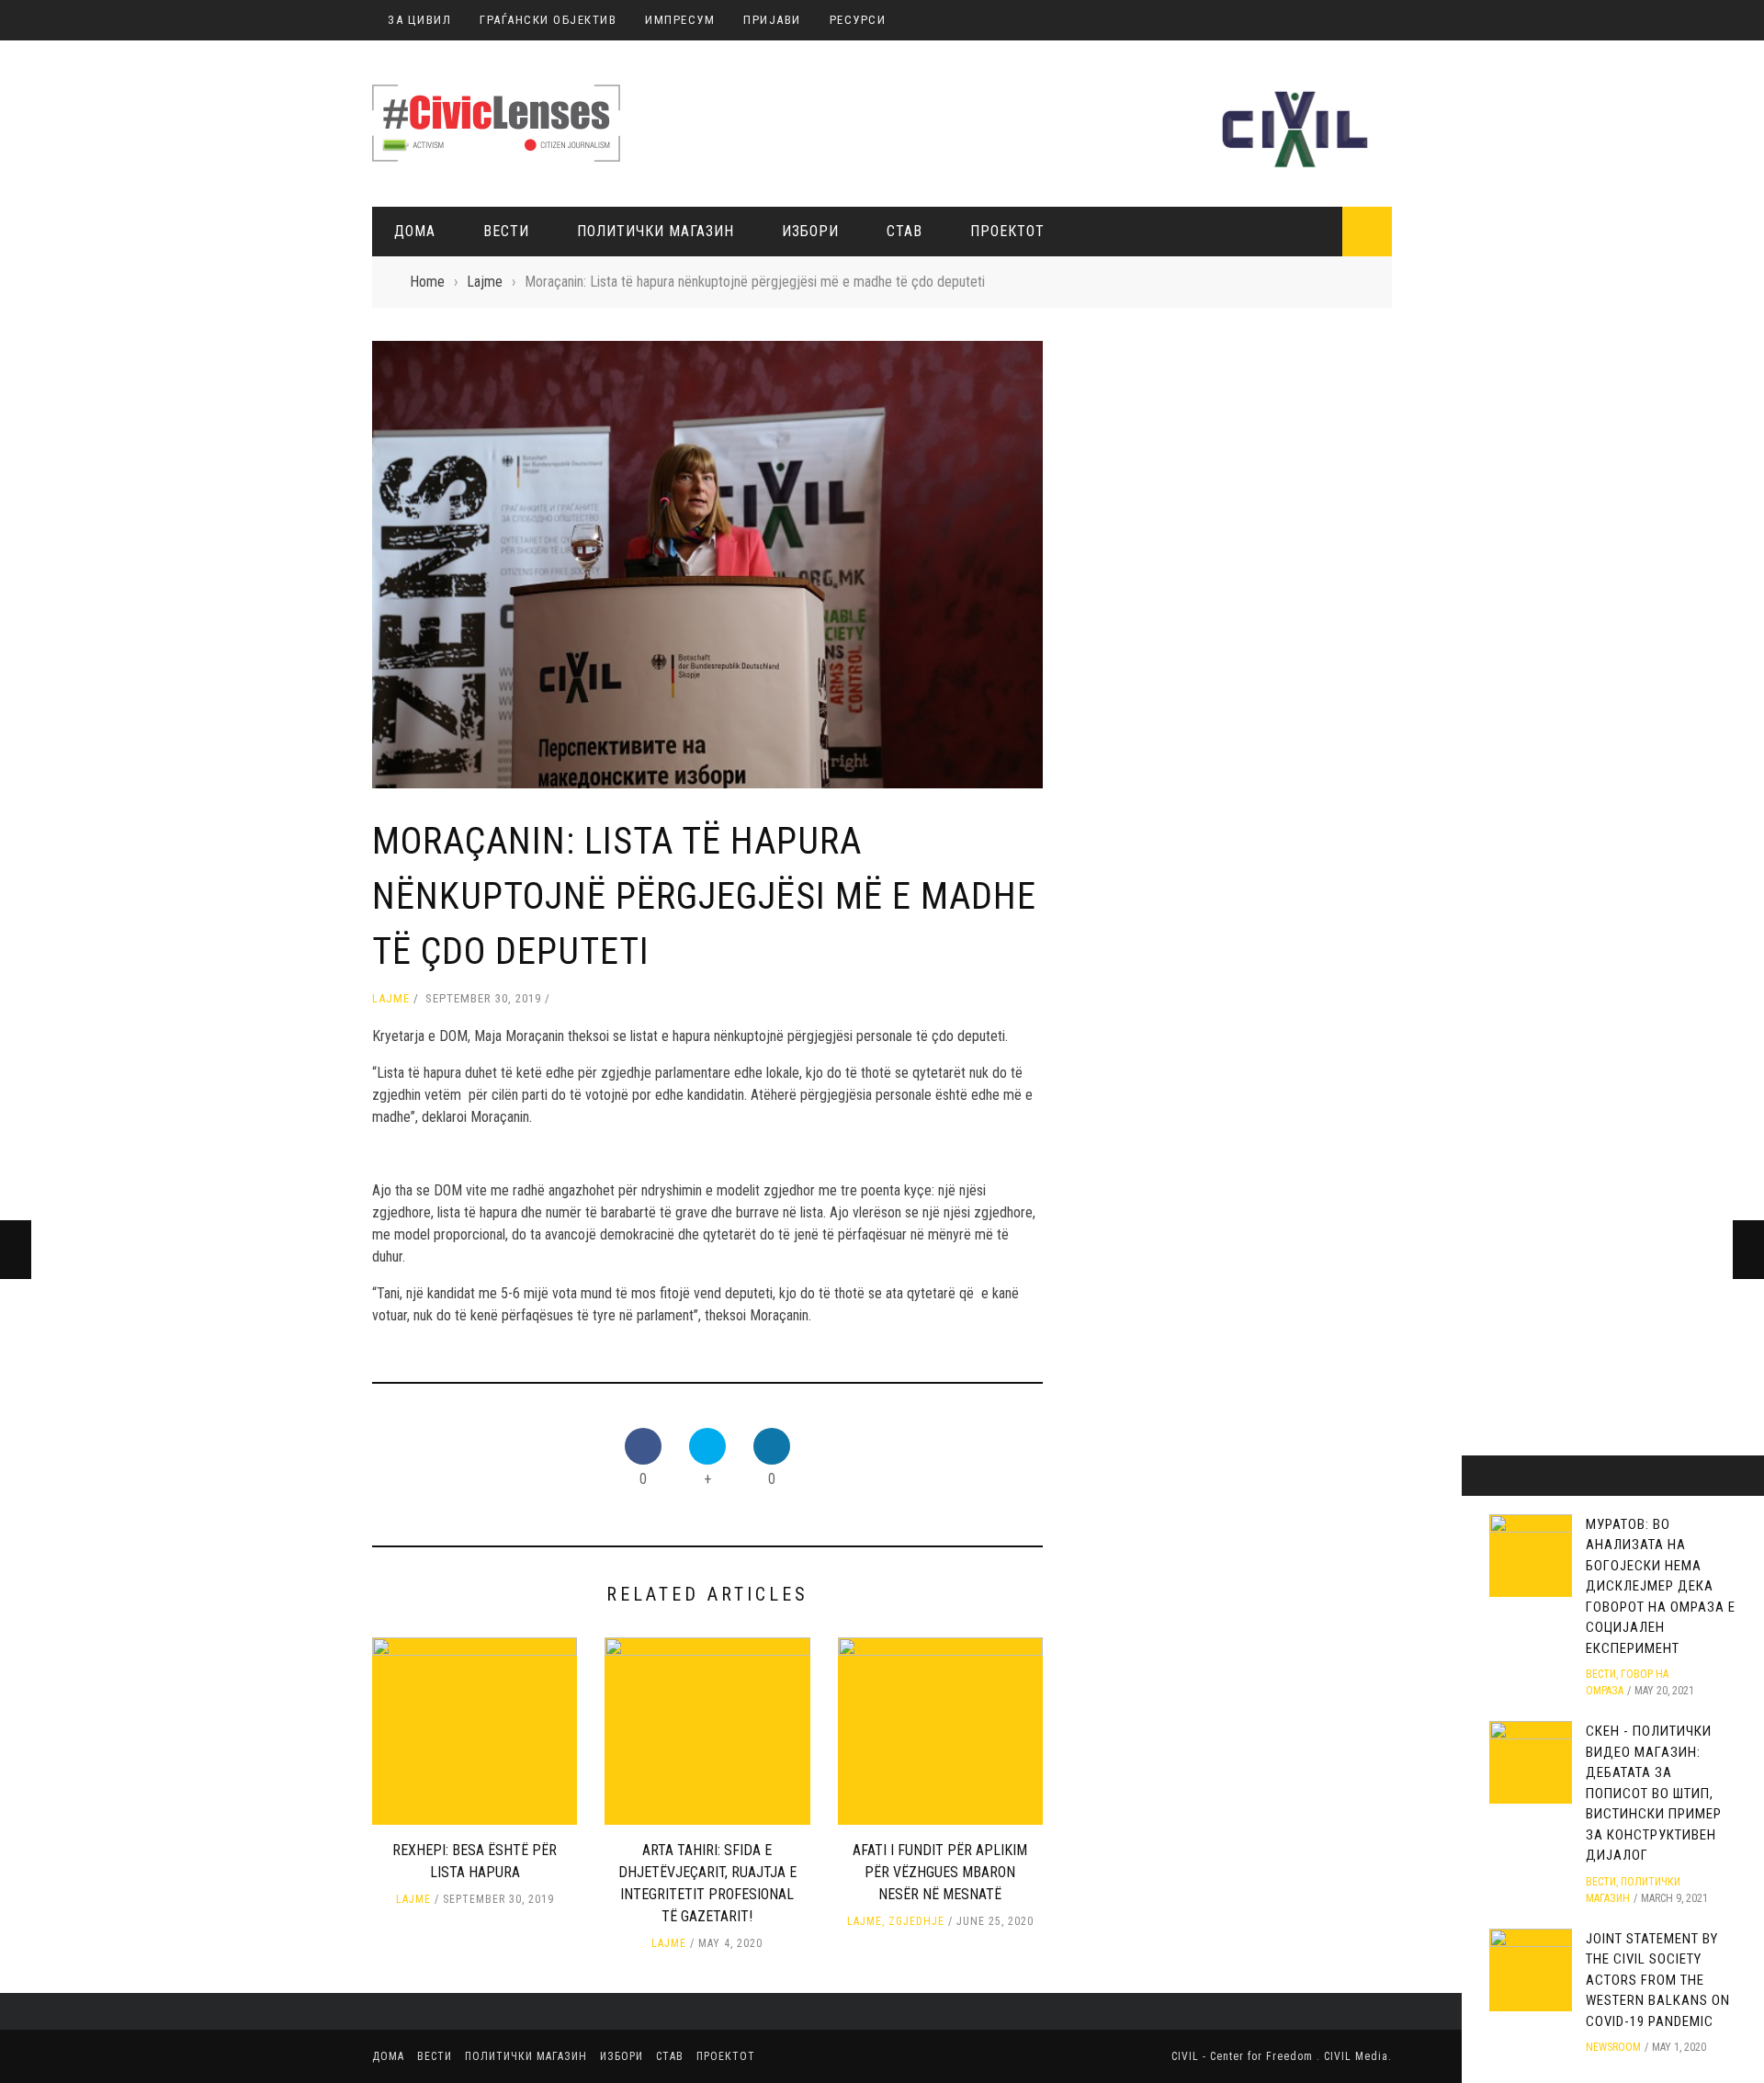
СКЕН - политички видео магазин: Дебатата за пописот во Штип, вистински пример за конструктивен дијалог (1654, 1793)
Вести (506, 231)
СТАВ (905, 231)
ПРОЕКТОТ (1007, 231)
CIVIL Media (1356, 2056)
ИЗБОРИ (810, 231)
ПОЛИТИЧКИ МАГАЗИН (656, 231)
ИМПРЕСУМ (680, 20)
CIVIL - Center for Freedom (1244, 2056)
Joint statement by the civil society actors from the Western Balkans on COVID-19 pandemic (1658, 1980)
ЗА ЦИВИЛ (419, 20)
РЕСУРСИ (858, 20)
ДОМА (415, 231)
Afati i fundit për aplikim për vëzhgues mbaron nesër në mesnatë (940, 1872)
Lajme (391, 998)
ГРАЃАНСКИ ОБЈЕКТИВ (548, 20)
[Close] (1482, 1476)
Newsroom (1613, 2047)
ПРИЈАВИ (772, 20)
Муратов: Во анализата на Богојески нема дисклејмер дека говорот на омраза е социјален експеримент (1661, 1586)
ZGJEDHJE (916, 1921)
